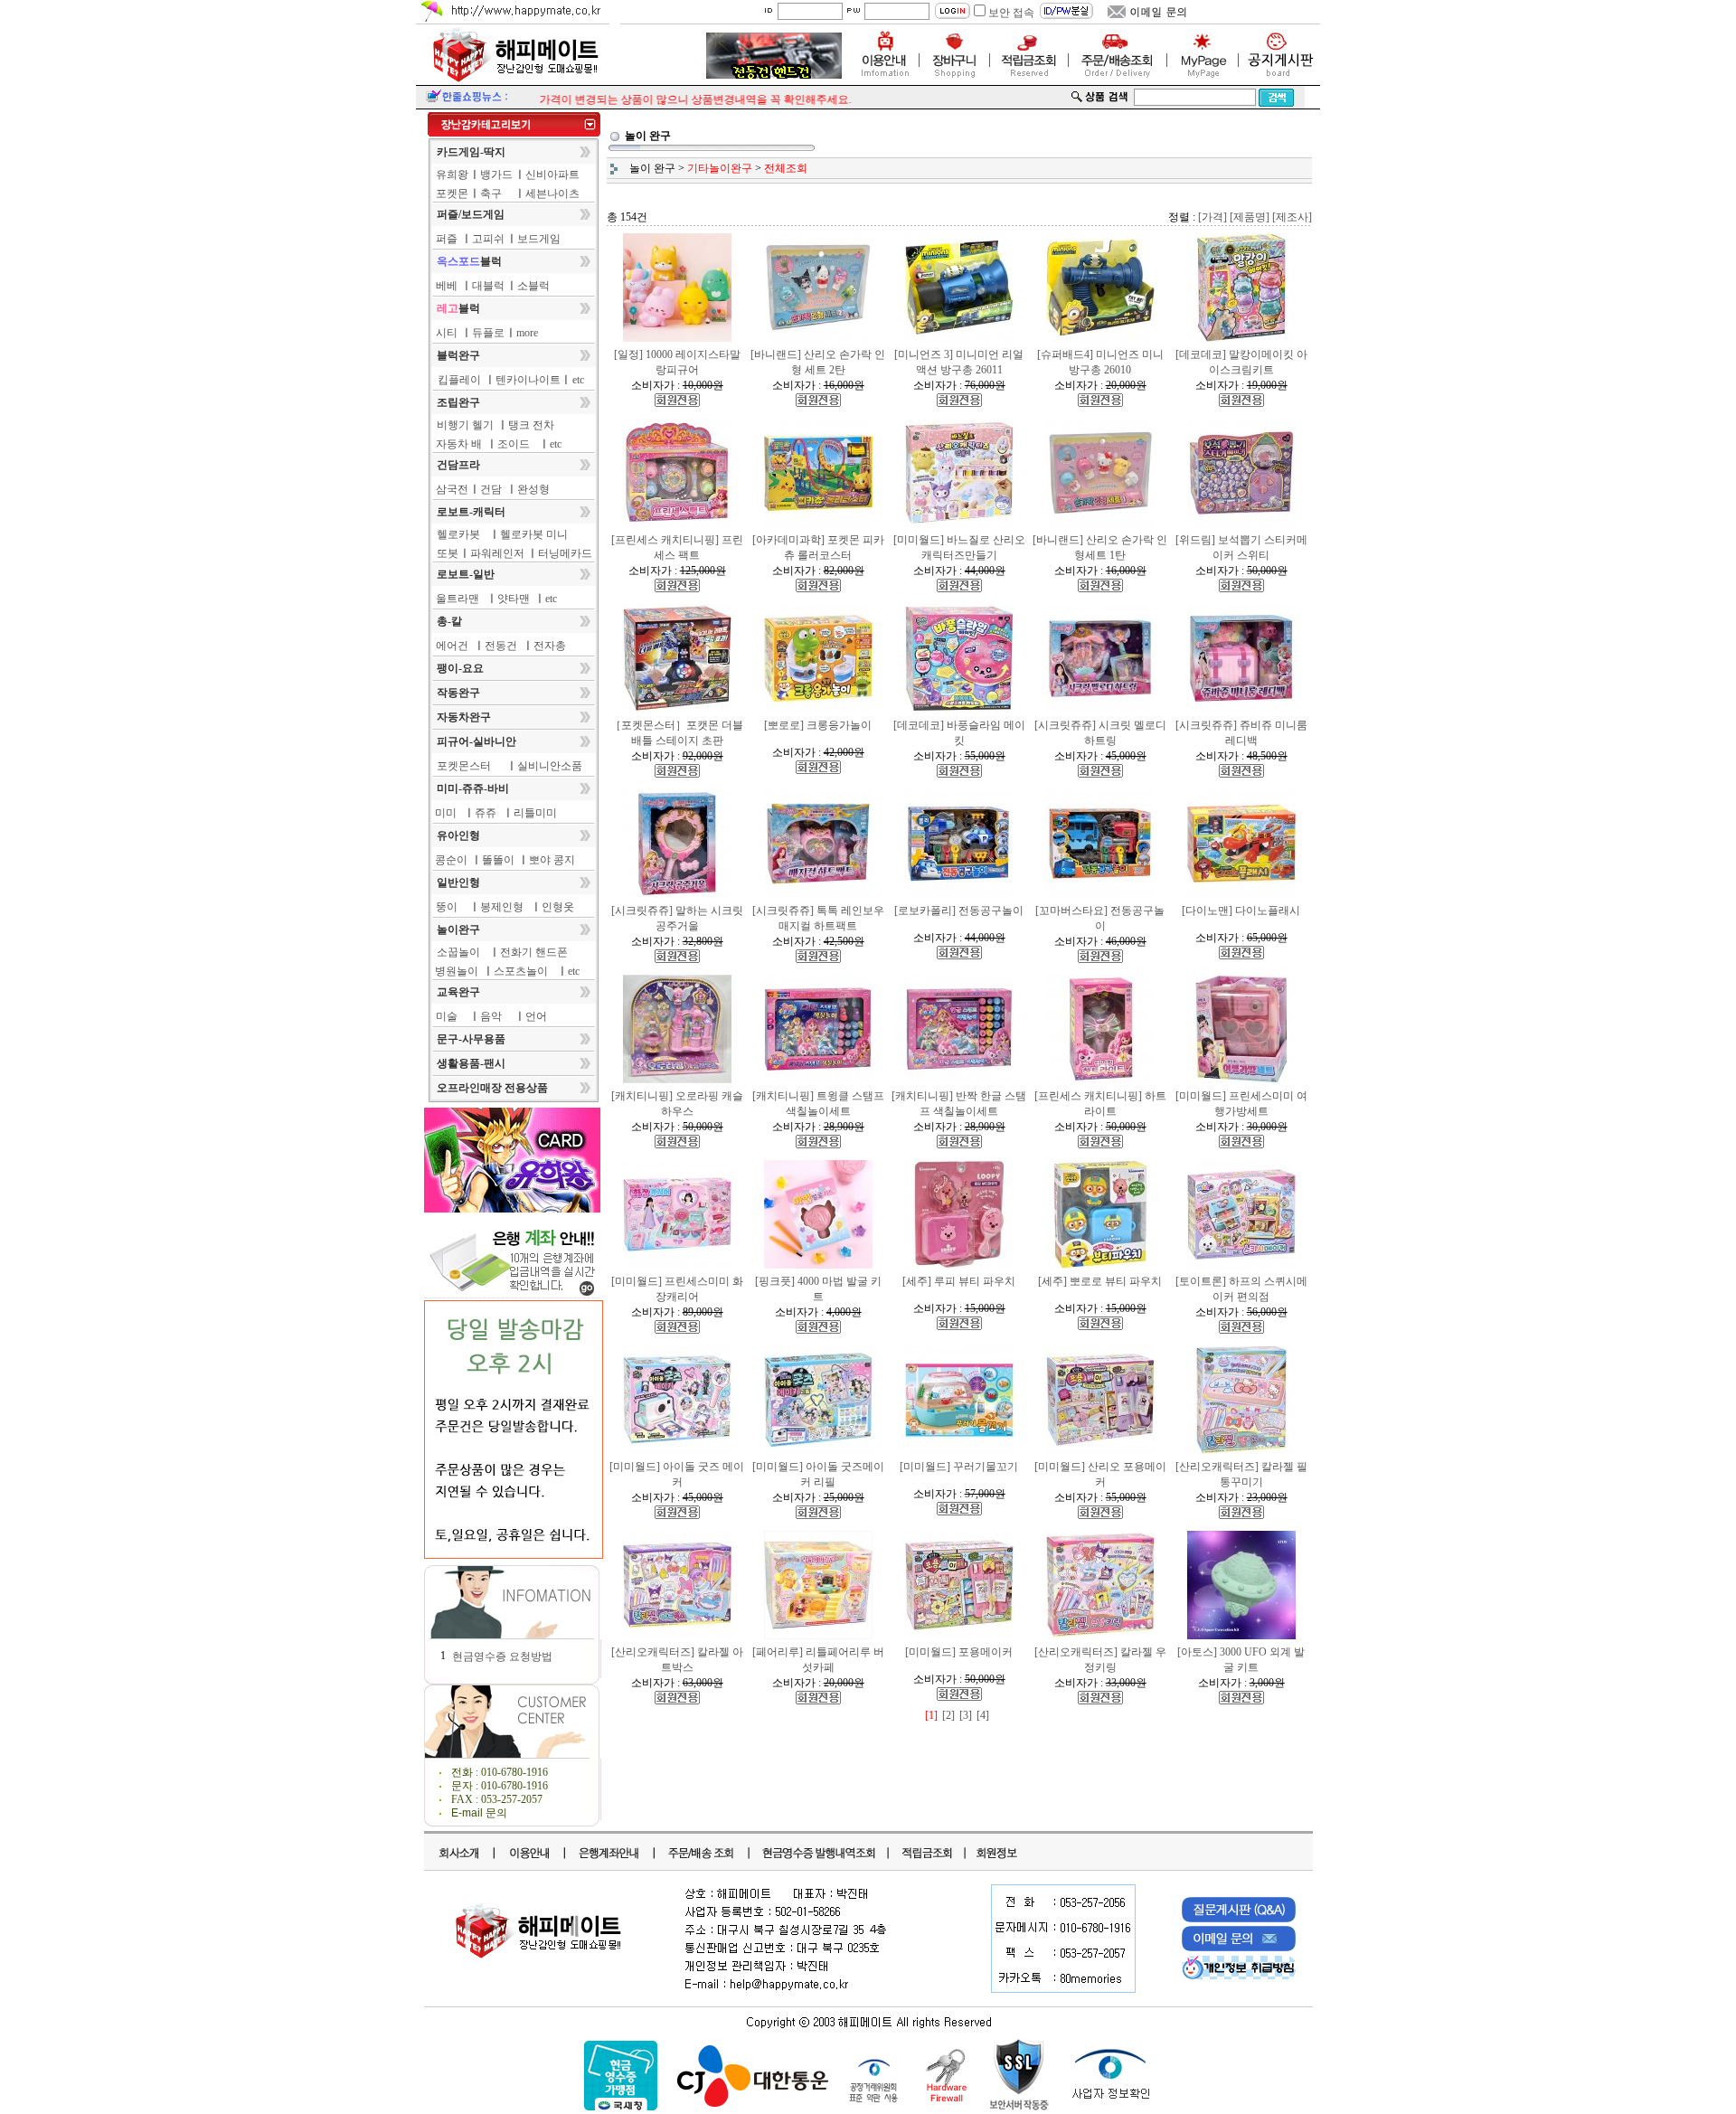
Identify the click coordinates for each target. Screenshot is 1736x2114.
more (527, 333)
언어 (536, 1016)
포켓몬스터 (464, 766)
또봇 (448, 553)
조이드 (514, 444)
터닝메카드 (565, 553)
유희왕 (452, 175)
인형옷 (558, 907)
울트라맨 (458, 599)
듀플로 (488, 333)
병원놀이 (457, 971)
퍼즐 (447, 239)
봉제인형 (502, 907)
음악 (491, 1016)
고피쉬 (488, 239)
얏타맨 (514, 599)
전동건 (501, 646)
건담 (491, 489)
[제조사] (1292, 217)
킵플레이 (459, 380)
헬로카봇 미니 (534, 534)
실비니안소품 (550, 766)
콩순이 (451, 860)
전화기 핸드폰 (534, 952)
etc (578, 380)
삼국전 (452, 489)
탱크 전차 (531, 425)
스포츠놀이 (521, 971)
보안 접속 (1011, 13)
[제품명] (1250, 217)
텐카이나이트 (528, 380)
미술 (447, 1016)
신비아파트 (552, 175)
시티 (447, 333)
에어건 (452, 646)
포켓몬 (452, 193)
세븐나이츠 (552, 193)
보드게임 (539, 239)
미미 (446, 813)
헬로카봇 (458, 534)
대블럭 (488, 286)
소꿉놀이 (458, 952)
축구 (491, 193)
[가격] (1212, 217)
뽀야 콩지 (552, 860)
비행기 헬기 (465, 425)
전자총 (550, 646)
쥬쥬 (486, 813)
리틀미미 (535, 813)
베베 (447, 286)
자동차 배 (459, 444)
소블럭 (533, 286)
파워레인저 (497, 553)
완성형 (533, 489)
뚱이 (447, 907)
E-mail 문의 (479, 1813)
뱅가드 (496, 175)
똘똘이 (498, 860)
